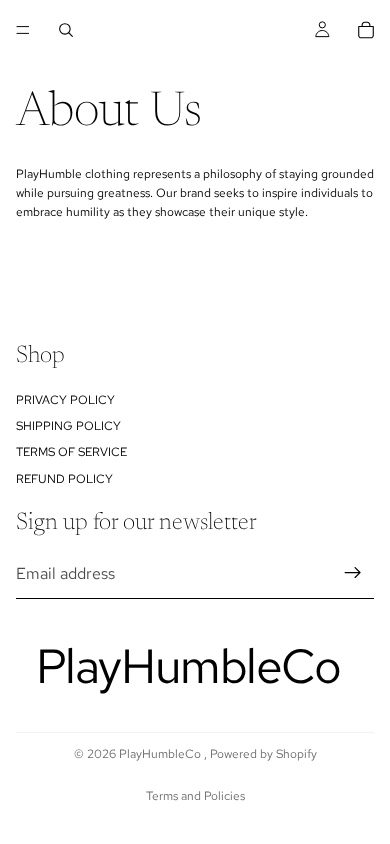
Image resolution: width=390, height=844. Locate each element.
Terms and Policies (195, 796)
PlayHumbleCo (161, 754)
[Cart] (366, 30)
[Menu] (23, 30)
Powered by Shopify (263, 754)
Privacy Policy (65, 399)
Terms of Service (71, 452)
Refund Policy (64, 478)
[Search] (66, 30)
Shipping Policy (68, 426)
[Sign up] (353, 573)
